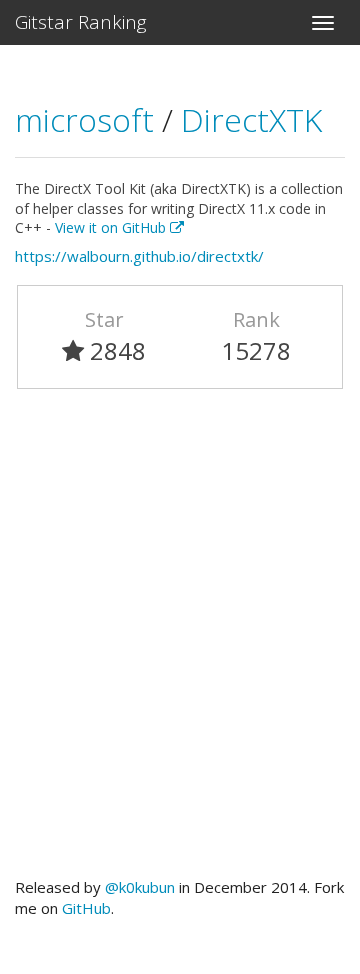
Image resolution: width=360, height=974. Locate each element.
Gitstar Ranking (81, 22)
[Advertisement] (180, 642)
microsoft (88, 119)
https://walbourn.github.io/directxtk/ (139, 256)
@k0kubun (140, 887)
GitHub (86, 908)
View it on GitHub (112, 227)
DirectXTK (251, 119)
